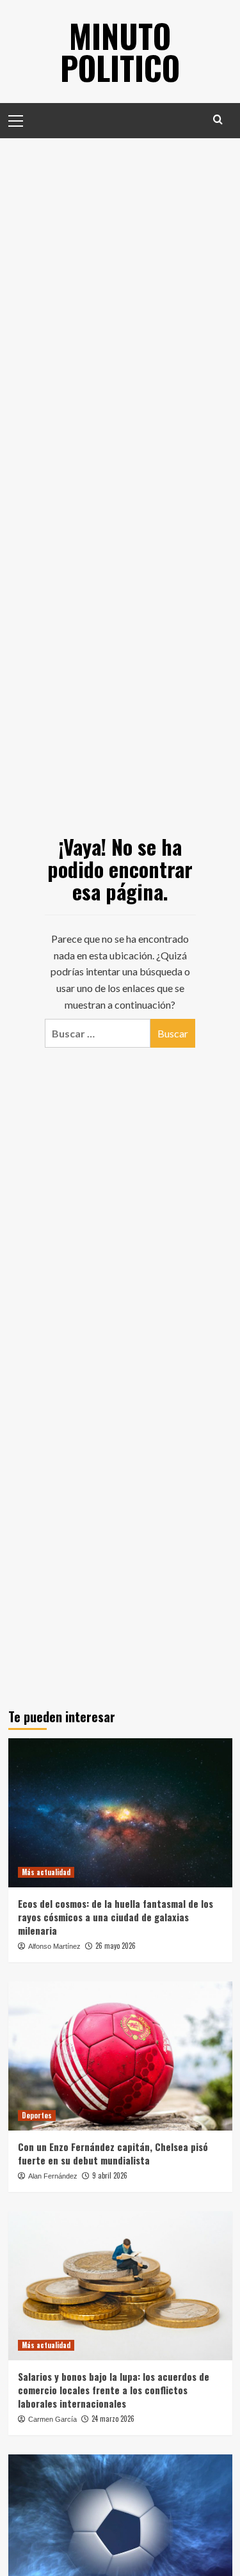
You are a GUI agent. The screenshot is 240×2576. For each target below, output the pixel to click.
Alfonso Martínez (54, 1946)
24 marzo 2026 (113, 2419)
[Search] (218, 119)
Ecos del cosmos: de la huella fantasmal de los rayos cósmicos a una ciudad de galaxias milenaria (116, 1917)
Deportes (37, 2115)
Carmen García (52, 2419)
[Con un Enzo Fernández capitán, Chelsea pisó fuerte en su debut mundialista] (120, 2056)
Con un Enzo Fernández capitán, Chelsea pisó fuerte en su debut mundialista (113, 2153)
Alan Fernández (53, 2176)
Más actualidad (46, 1872)
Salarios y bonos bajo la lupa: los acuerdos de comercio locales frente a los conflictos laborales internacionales (114, 2390)
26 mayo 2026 (116, 1946)
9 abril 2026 (110, 2175)
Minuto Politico (120, 51)
